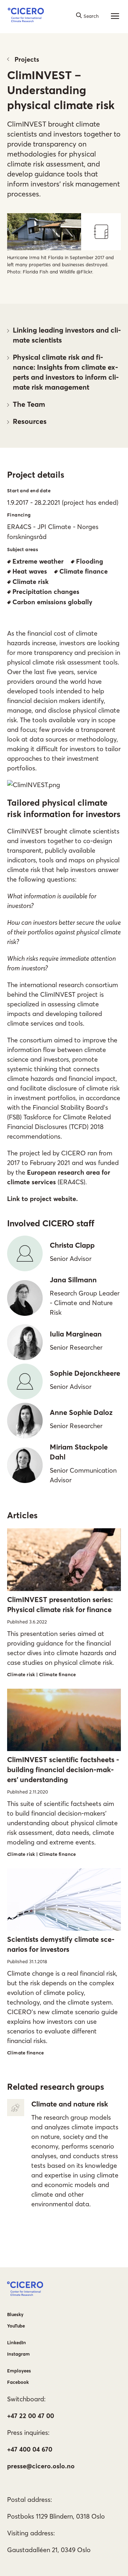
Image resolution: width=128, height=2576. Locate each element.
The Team (29, 404)
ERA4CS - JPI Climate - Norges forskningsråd (53, 532)
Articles (22, 1515)
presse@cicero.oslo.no (41, 2466)
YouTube (16, 2326)
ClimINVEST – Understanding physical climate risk (61, 90)
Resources (30, 421)
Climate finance (84, 571)
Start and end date (29, 491)
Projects (27, 59)
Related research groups (56, 2087)
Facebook (18, 2382)
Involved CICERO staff (51, 1223)
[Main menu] (115, 16)
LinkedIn (17, 2342)
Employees (19, 2371)
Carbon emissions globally (52, 602)
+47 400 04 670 (30, 2449)
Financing (19, 515)
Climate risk (31, 582)
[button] (26, 16)
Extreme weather (38, 561)
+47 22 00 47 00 (31, 2416)
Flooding (90, 561)
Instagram (18, 2354)
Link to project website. (42, 1199)
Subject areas (23, 549)
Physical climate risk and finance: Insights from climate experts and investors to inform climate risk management (66, 372)
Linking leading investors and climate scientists (67, 335)
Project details (36, 475)
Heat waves (30, 571)
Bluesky (15, 2314)
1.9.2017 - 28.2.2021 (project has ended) (63, 502)
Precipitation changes (46, 592)
